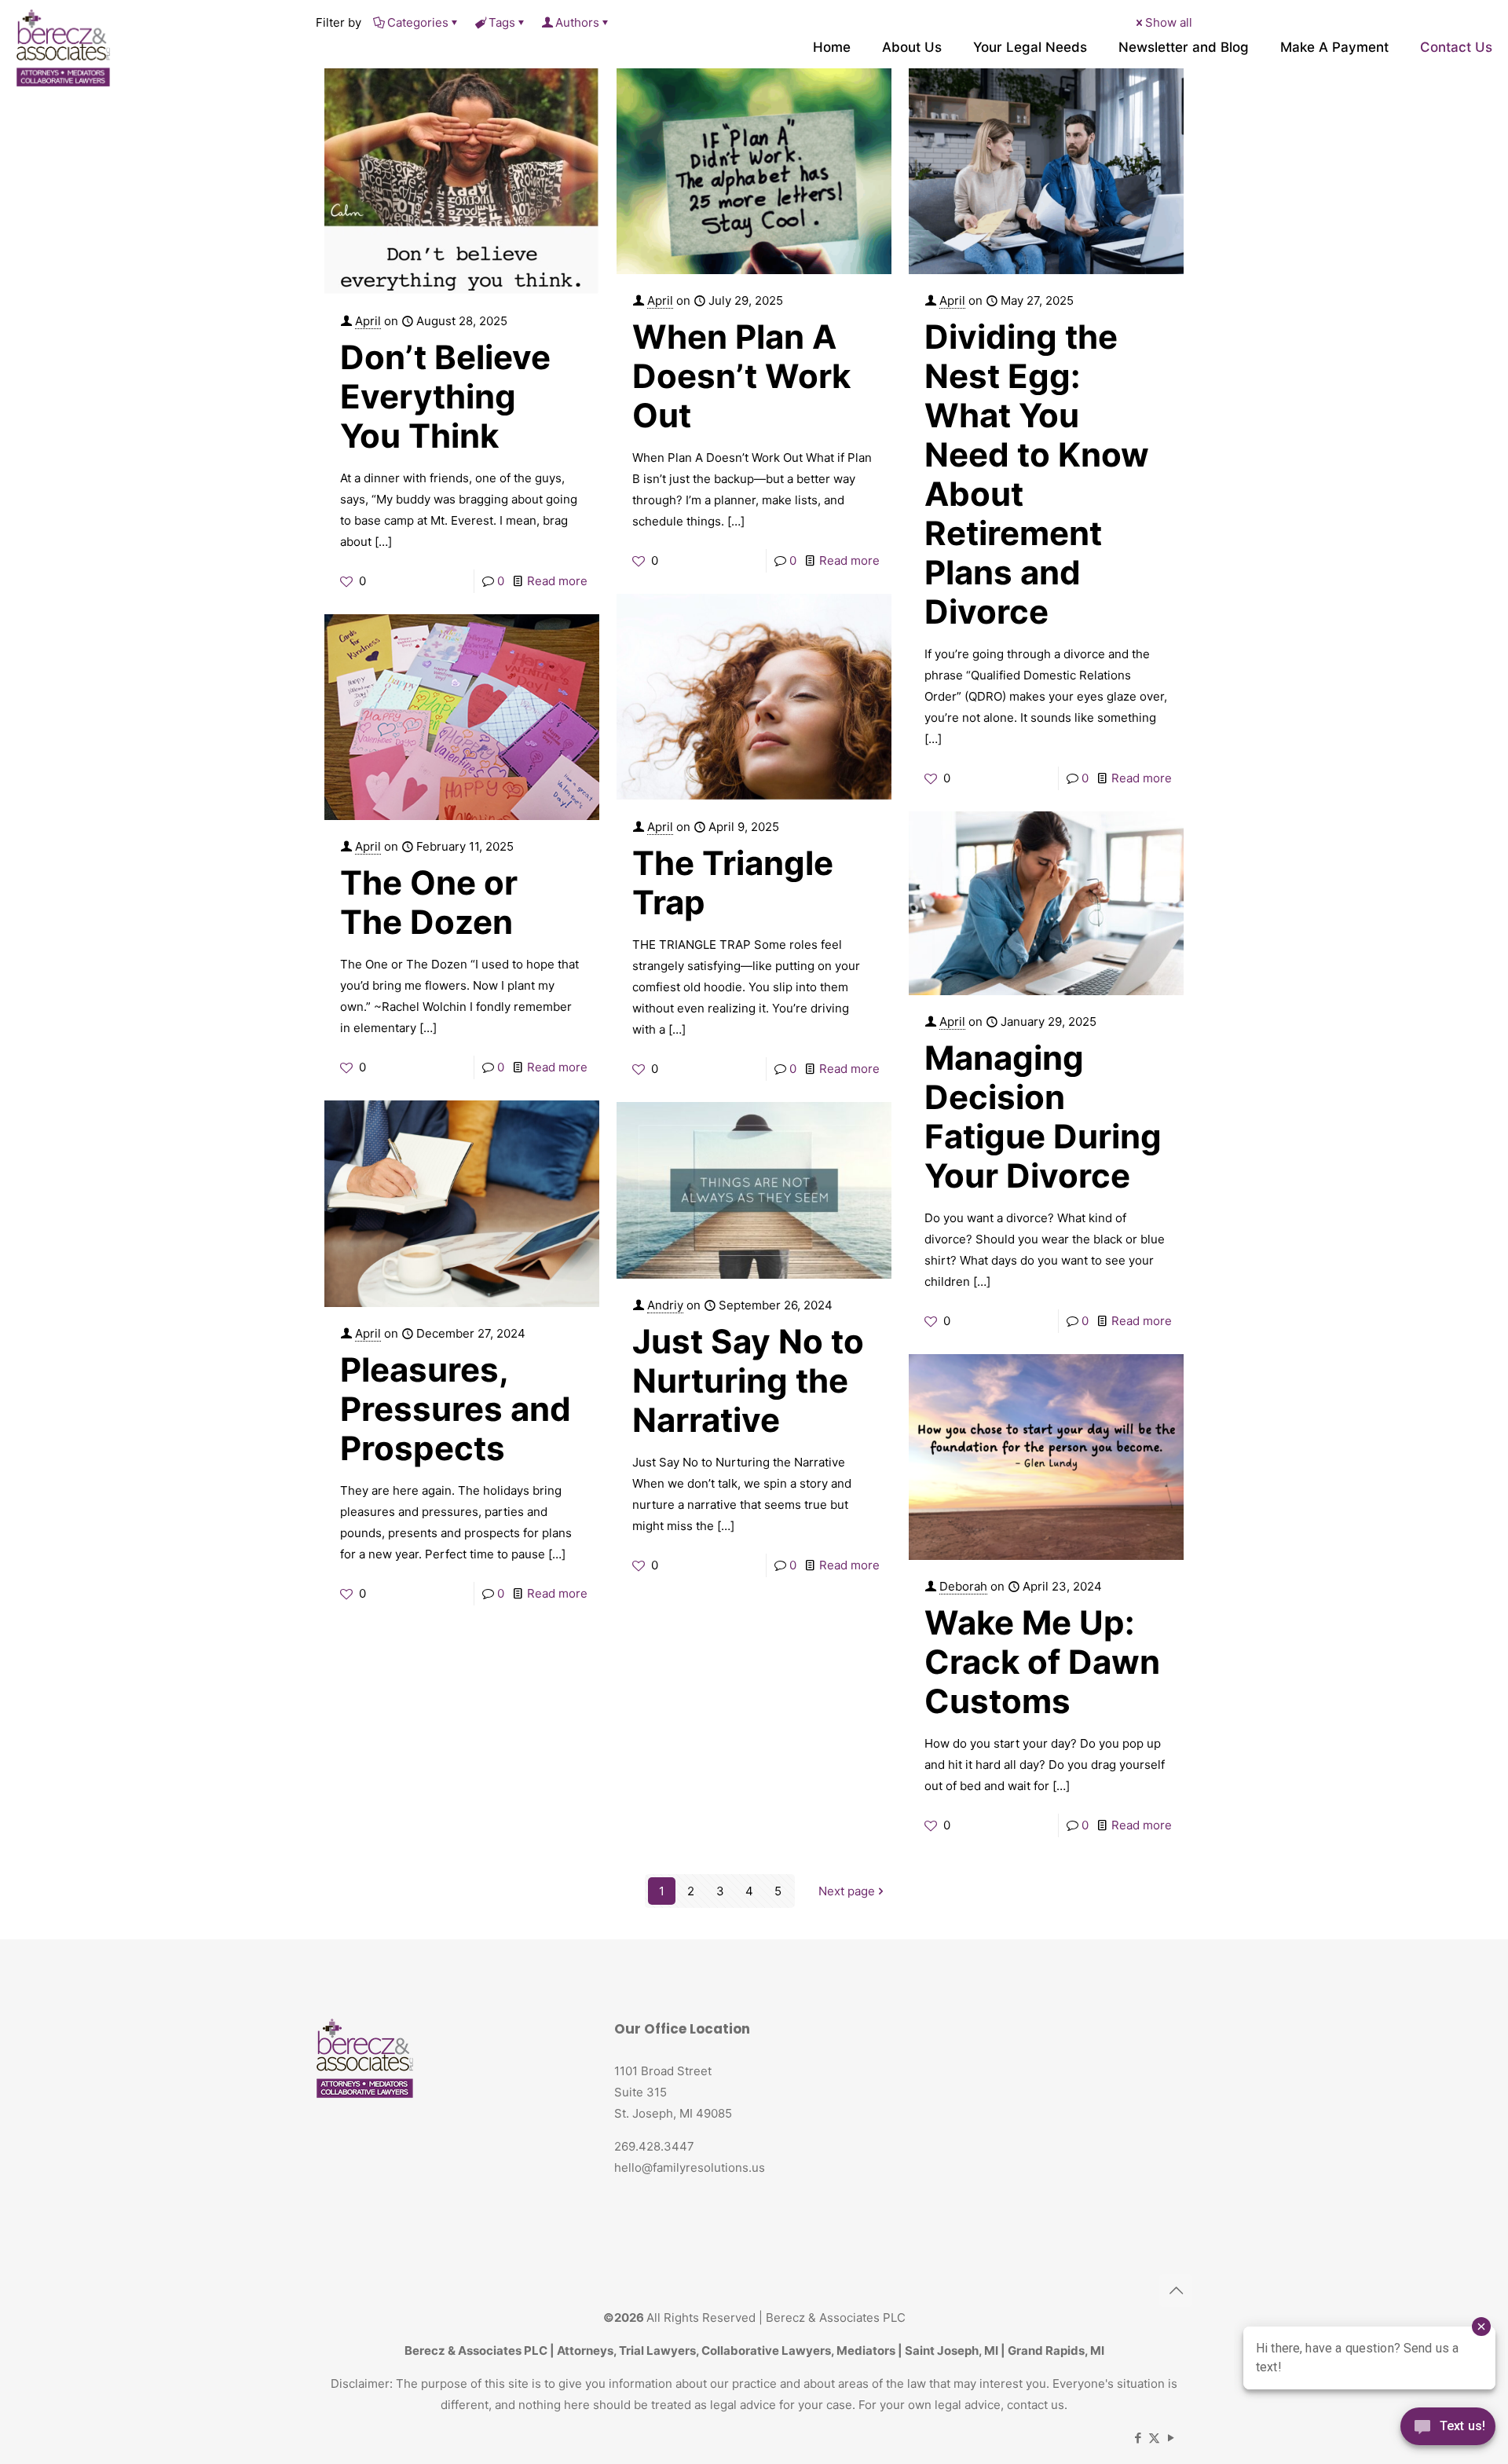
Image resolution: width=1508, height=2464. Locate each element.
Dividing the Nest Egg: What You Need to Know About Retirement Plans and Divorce (1037, 474)
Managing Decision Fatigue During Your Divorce (1043, 1117)
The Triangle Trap (733, 882)
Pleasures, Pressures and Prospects (456, 1409)
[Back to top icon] (1176, 2290)
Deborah (963, 1586)
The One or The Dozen (429, 902)
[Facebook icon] (1138, 2438)
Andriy (665, 1305)
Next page (847, 1891)
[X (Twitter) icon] (1154, 2438)
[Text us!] (1448, 2431)
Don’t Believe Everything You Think (445, 396)
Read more (557, 581)
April (368, 321)
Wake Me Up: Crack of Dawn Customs (1042, 1662)
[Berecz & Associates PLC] (63, 47)
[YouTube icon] (1171, 2438)
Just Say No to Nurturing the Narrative (748, 1380)
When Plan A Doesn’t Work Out (741, 376)
